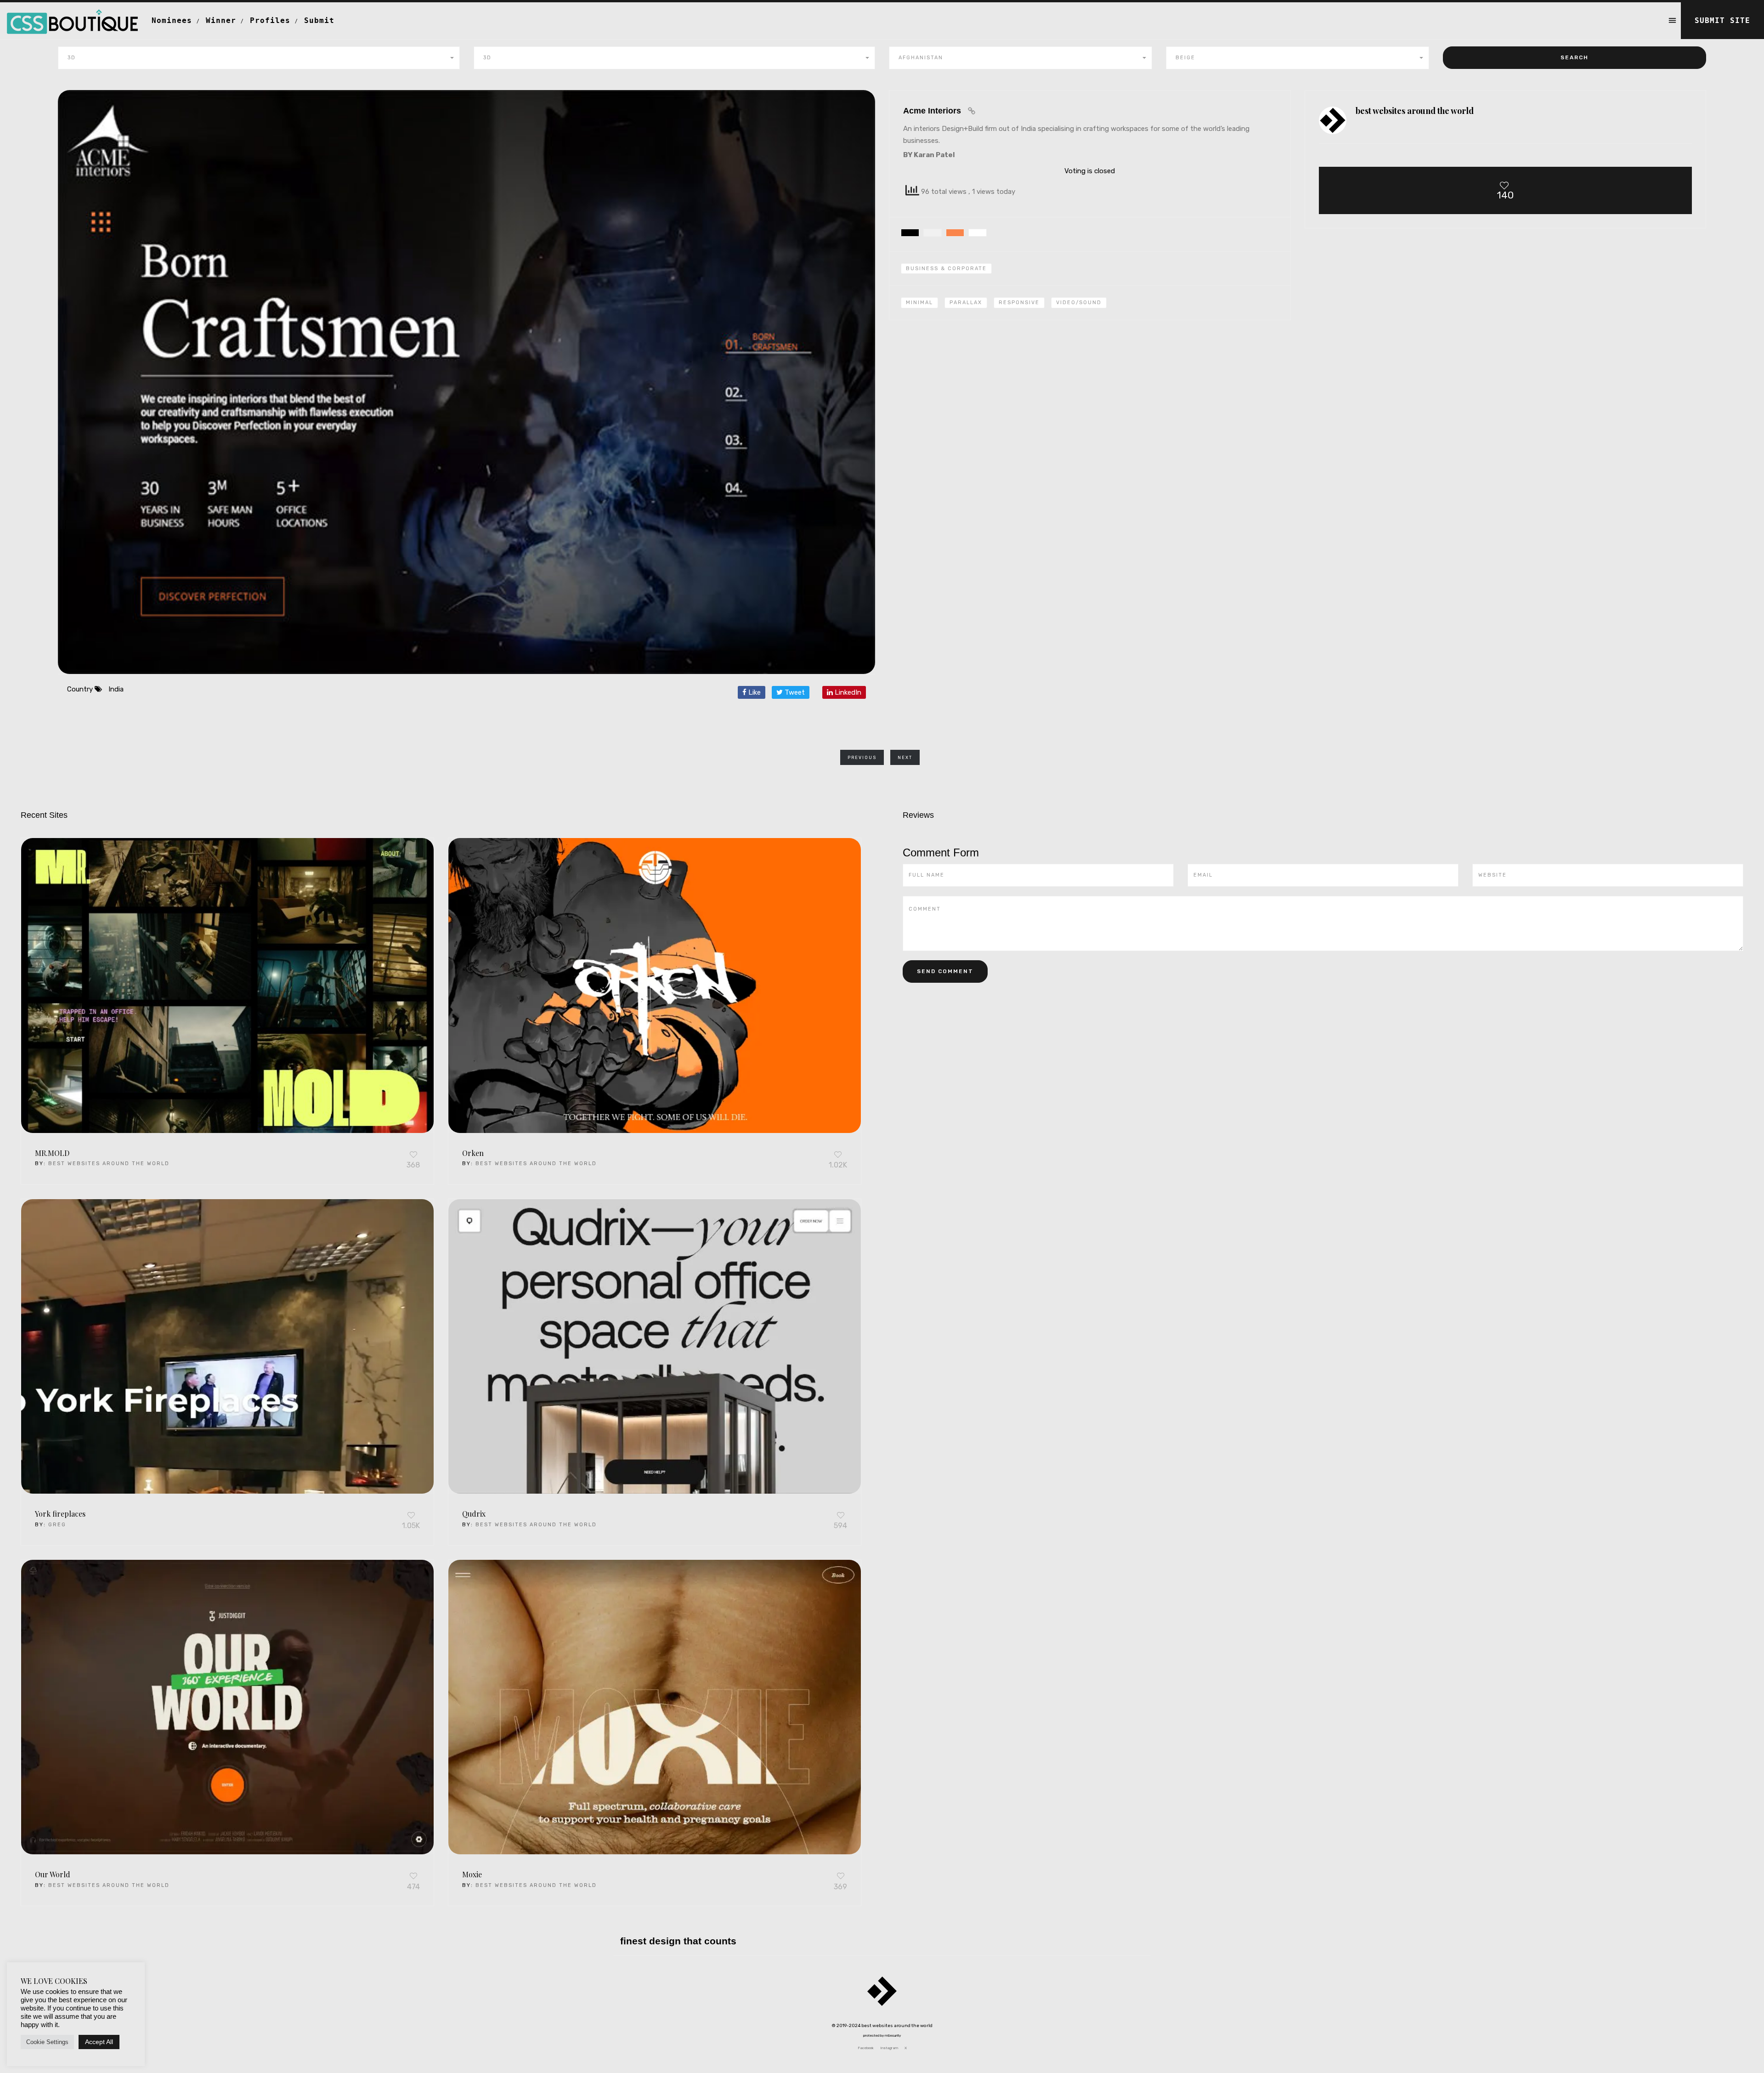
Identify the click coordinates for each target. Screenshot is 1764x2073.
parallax (966, 303)
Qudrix (474, 1514)
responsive (1019, 303)
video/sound (1079, 303)
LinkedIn (847, 692)
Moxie (472, 1874)
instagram (889, 2048)
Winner (221, 20)
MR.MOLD (52, 1153)
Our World (53, 1874)
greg (57, 1525)
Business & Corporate (946, 269)
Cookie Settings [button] (47, 2042)
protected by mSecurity (882, 2036)
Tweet (794, 692)
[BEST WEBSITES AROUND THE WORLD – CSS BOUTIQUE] (72, 14)
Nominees (172, 20)
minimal (919, 303)
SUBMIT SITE (1722, 20)
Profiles (270, 20)
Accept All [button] (99, 2042)
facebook (866, 2048)
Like (754, 692)
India (116, 689)
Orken (473, 1153)
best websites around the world (109, 1164)
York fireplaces (60, 1514)
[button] (259, 58)
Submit (319, 20)
